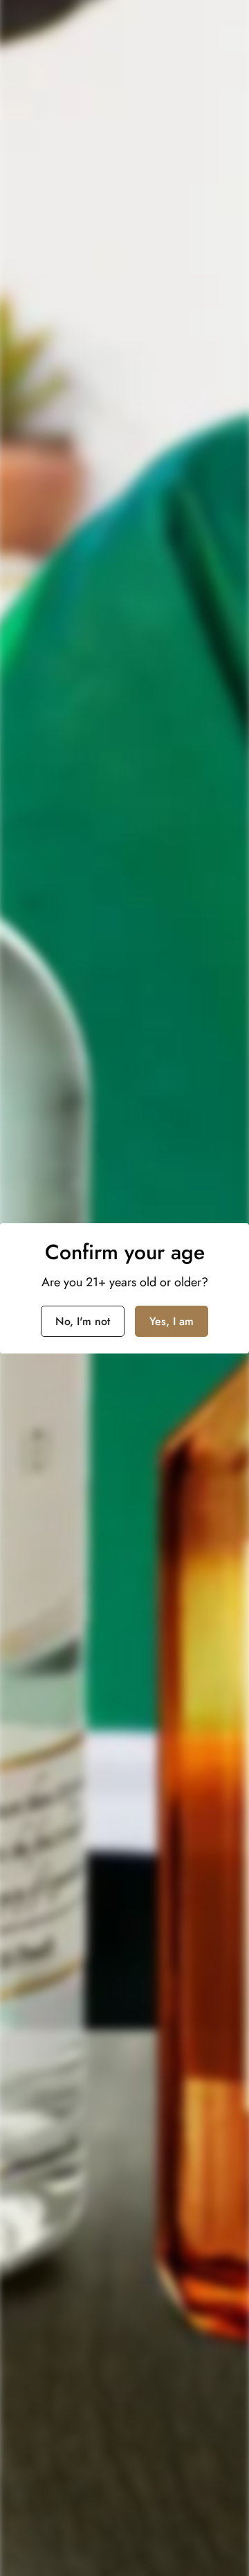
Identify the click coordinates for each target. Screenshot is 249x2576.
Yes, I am (172, 1321)
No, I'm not (83, 1321)
